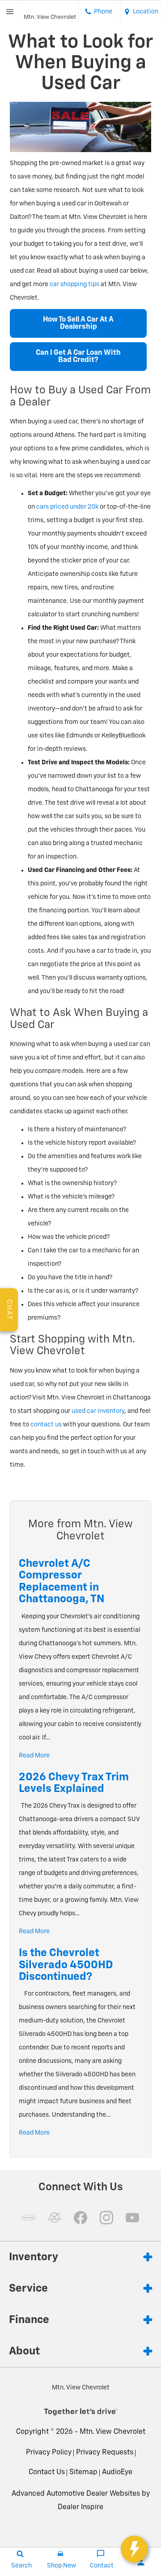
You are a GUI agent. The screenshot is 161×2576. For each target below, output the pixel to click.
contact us (46, 1425)
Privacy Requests (105, 2453)
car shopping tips (74, 284)
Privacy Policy (49, 2453)
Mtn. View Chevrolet (112, 2432)
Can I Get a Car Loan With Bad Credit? (78, 357)
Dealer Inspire (80, 2507)
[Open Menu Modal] (10, 12)
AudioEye (117, 2472)
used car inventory (98, 1411)
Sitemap (83, 2472)
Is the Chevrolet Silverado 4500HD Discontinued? (66, 1965)
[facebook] (80, 2218)
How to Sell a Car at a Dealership (78, 323)
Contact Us (47, 2472)
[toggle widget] (134, 2549)
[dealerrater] (55, 2218)
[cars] (29, 2218)
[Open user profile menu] (141, 2562)
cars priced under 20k (67, 507)
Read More (34, 1756)
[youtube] (132, 2218)
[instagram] (106, 2218)
